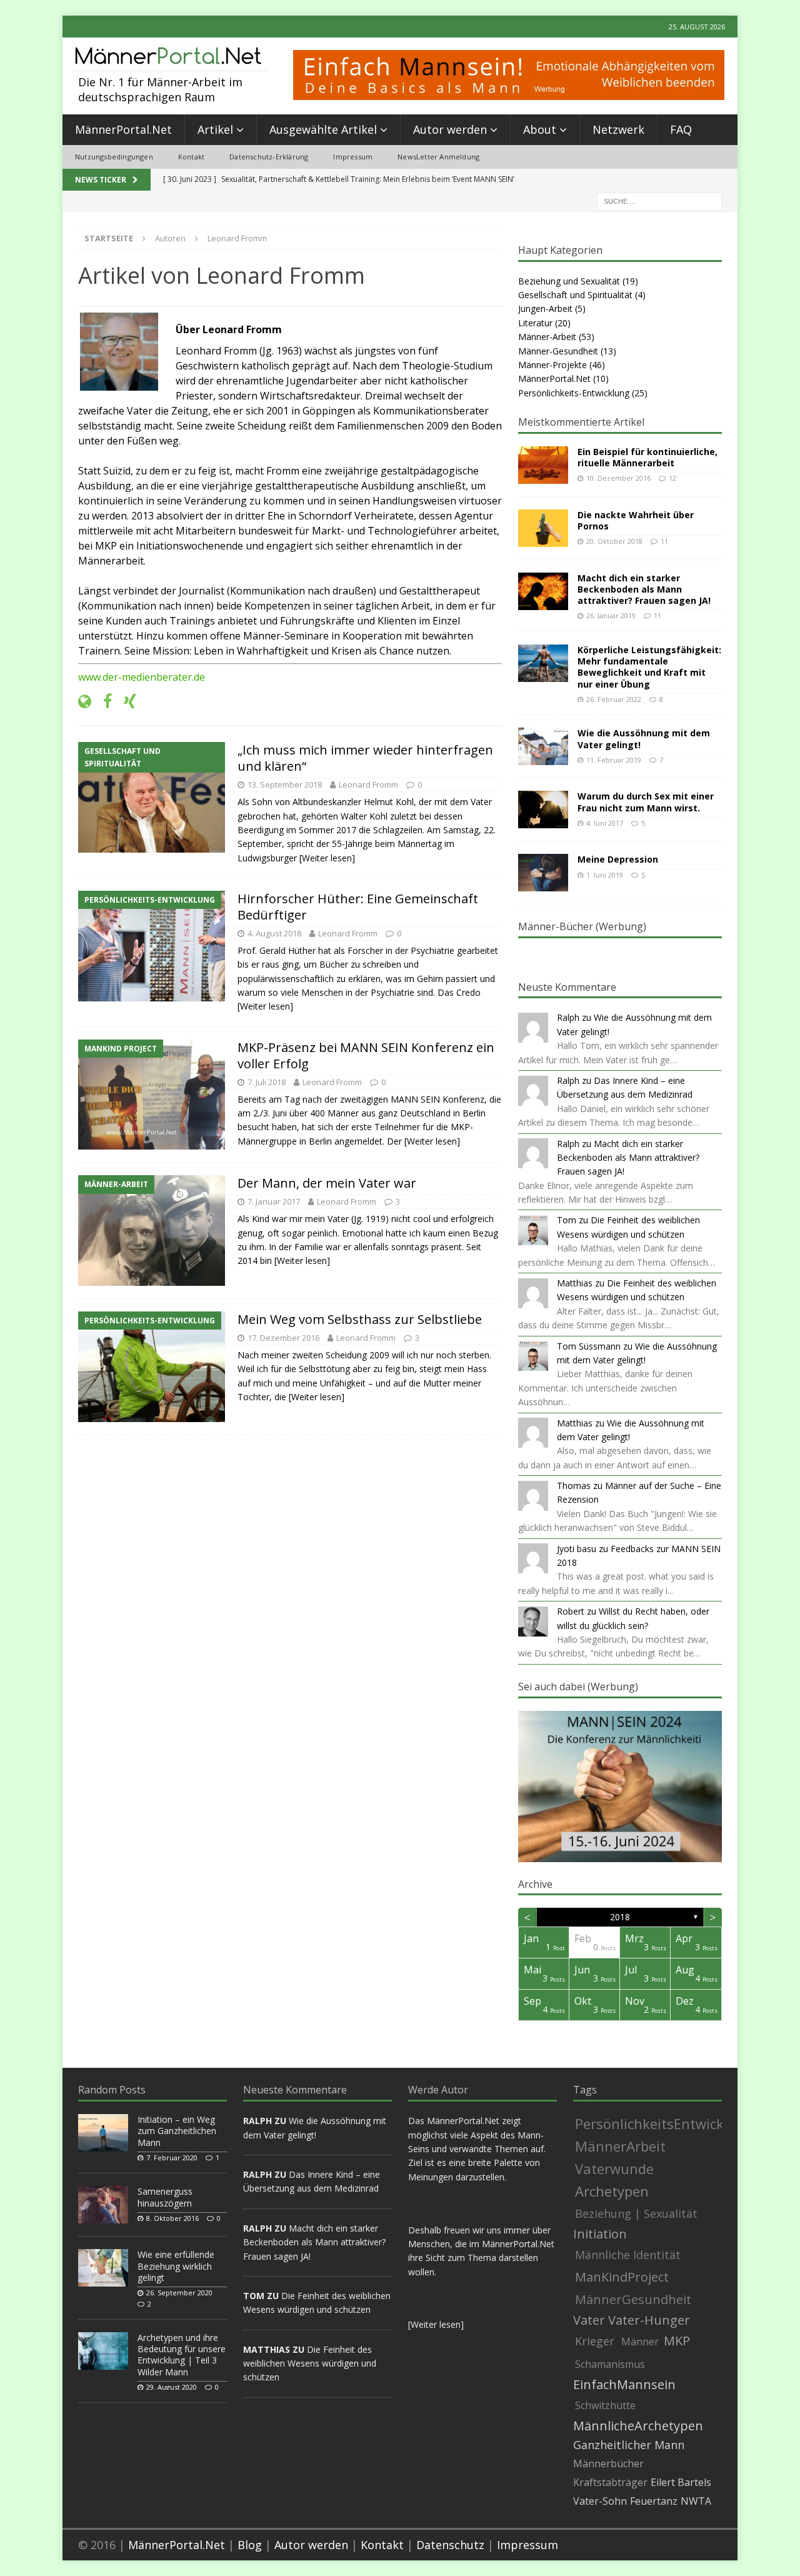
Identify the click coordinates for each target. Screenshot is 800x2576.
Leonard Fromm (368, 784)
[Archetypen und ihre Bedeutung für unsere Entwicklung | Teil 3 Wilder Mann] (103, 2351)
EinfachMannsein (624, 2385)
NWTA (696, 2501)
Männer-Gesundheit (558, 351)
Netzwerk (618, 129)
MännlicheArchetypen (638, 2426)
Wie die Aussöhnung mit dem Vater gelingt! (644, 739)
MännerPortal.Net (123, 129)
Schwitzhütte (605, 2405)
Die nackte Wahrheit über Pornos (636, 520)
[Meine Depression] (543, 873)
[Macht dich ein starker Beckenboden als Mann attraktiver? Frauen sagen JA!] (543, 591)
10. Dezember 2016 (618, 478)
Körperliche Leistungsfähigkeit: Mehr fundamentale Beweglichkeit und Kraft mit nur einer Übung (649, 667)
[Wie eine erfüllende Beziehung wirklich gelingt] (103, 2268)
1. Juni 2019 (605, 875)
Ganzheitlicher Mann (629, 2445)
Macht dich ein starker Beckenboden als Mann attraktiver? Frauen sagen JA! (644, 589)
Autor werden (450, 129)
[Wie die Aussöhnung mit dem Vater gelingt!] (543, 746)
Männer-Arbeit (547, 337)
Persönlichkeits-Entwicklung (574, 393)
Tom (567, 1220)
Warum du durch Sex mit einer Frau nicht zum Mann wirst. (646, 802)
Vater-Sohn (600, 2501)
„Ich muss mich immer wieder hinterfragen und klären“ (365, 758)
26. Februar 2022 (614, 699)
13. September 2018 (285, 784)
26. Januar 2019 (611, 615)
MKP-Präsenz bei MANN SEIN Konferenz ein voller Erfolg (366, 1055)
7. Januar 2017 (274, 1201)
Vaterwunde (614, 2168)
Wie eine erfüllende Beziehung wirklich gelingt (176, 2266)
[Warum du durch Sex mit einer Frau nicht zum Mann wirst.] (543, 809)
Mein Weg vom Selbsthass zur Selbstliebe (360, 1319)
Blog (250, 2545)
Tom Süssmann (589, 1346)
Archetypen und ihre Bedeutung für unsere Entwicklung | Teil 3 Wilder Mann (182, 2355)
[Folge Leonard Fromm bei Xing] (125, 702)
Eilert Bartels (681, 2482)
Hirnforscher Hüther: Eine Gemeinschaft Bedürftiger (358, 907)
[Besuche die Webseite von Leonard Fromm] (85, 702)
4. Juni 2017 (605, 823)
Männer (640, 2342)
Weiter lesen (436, 2324)
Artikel (215, 129)
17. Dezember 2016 (283, 1338)
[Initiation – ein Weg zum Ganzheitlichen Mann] (103, 2133)
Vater (589, 2320)
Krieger (595, 2341)
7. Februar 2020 (172, 2158)
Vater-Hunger (649, 2320)
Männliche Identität (628, 2255)
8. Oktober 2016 (172, 2218)
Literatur (535, 323)
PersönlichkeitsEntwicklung (664, 2123)
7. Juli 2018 (267, 1082)
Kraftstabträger (610, 2482)
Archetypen (612, 2191)
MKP (677, 2341)
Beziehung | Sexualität (636, 2213)
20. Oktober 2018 (614, 541)
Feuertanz (654, 2501)
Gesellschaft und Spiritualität (575, 295)
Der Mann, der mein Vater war (327, 1183)
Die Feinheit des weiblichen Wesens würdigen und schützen (310, 2363)
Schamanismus (610, 2364)
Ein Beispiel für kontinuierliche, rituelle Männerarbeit (647, 457)
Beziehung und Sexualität (569, 281)
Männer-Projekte (552, 365)
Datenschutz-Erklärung (269, 157)
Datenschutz (450, 2545)
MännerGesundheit (633, 2299)
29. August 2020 (172, 2387)
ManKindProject (622, 2277)
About (540, 129)
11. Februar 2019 (614, 760)
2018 (620, 1917)
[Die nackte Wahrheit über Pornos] (543, 528)
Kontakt (191, 157)
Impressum (353, 157)
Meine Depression (618, 859)
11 (664, 541)
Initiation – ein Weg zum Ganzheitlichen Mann (177, 2131)
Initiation (600, 2234)
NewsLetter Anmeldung (438, 157)
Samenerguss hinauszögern (165, 2197)
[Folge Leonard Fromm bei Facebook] (103, 702)
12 (672, 478)
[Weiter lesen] (327, 858)
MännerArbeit (620, 2146)
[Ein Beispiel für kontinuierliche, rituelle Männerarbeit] (543, 465)
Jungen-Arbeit (545, 308)
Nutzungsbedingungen (114, 157)
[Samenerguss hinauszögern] (103, 2205)
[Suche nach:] (659, 200)
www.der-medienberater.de (142, 677)
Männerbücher (608, 2463)
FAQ (681, 129)
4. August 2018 (274, 933)
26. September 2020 (179, 2293)
